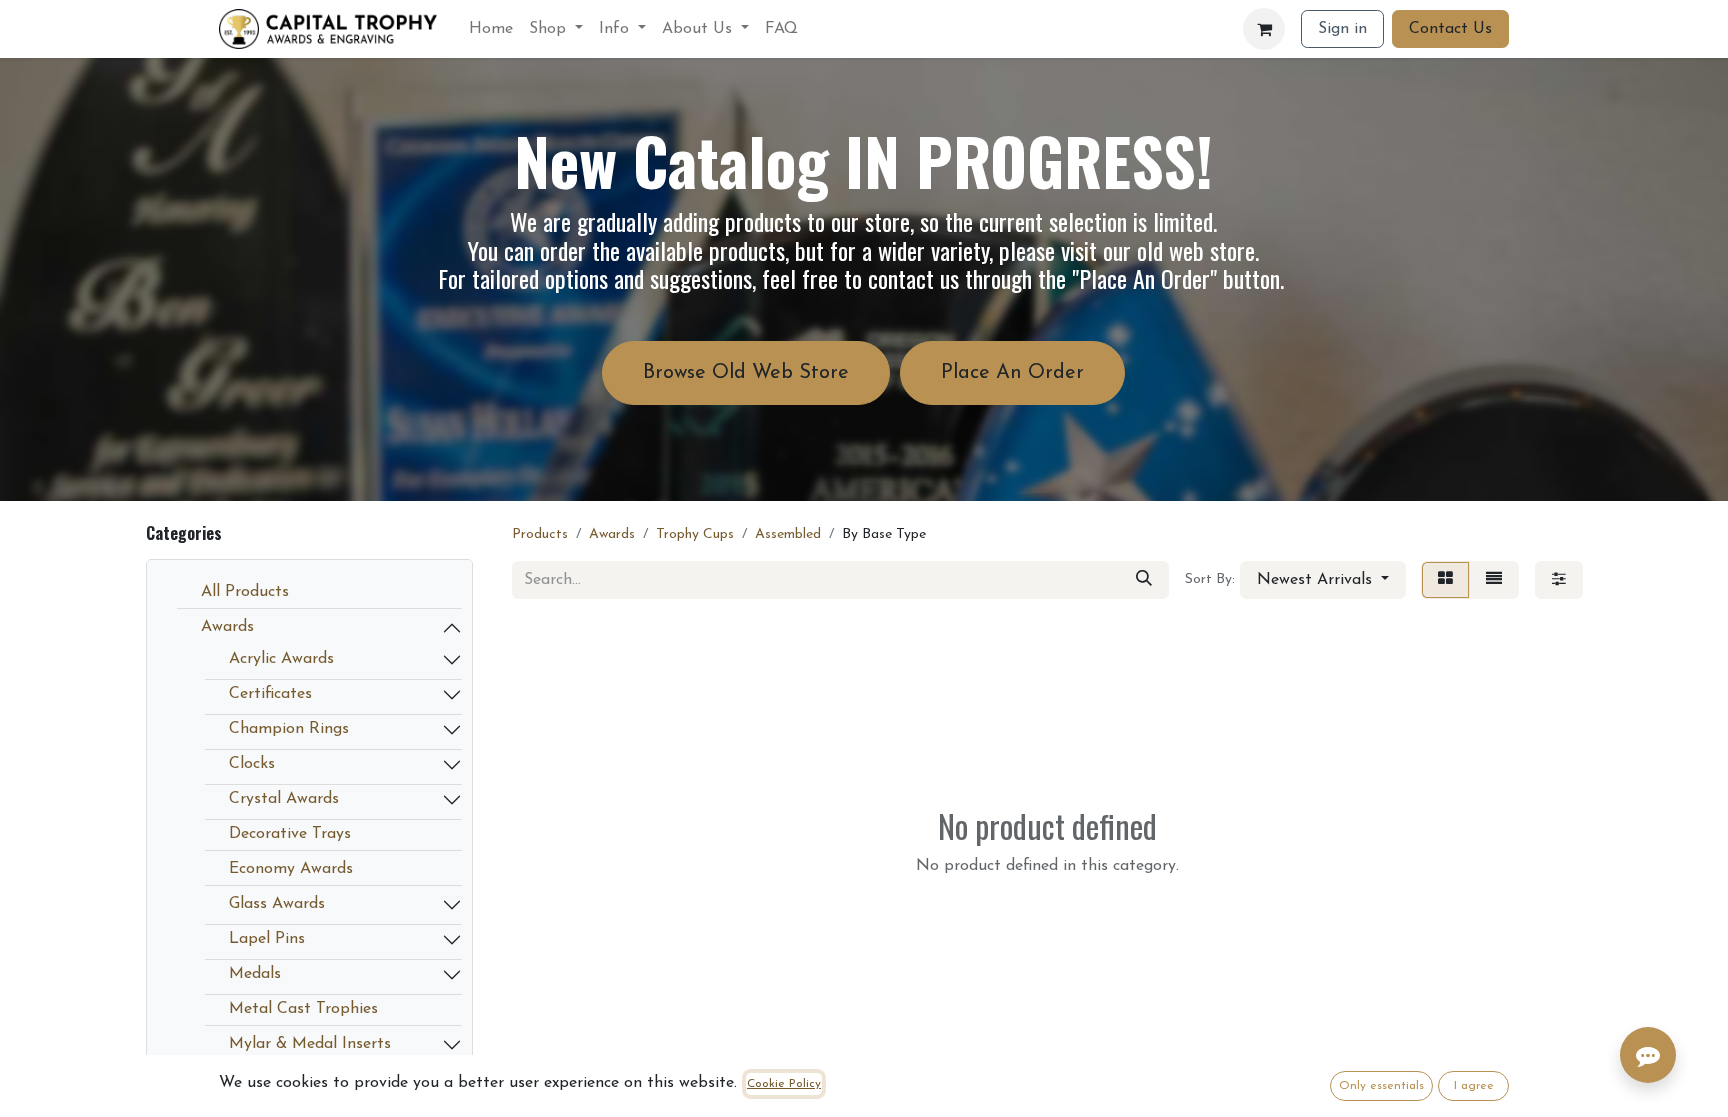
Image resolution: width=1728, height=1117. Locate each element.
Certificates (270, 694)
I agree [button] (1474, 1086)
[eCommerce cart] (1264, 29)
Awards (227, 627)
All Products (245, 592)
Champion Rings (289, 729)
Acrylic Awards (281, 659)
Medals (255, 974)
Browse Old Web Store (746, 373)
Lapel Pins (267, 939)
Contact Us (1450, 29)
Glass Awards (277, 904)
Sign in (1342, 29)
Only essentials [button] (1381, 1086)
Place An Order (1012, 373)
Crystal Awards (284, 799)
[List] (1494, 580)
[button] (1323, 580)
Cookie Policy (784, 1084)
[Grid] (1445, 580)
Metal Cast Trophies (303, 1009)
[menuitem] (491, 29)
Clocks (252, 764)
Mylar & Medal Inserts (310, 1044)
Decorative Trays (290, 834)
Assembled (788, 534)
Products (540, 534)
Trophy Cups (695, 534)
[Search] (1144, 580)
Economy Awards (291, 869)
